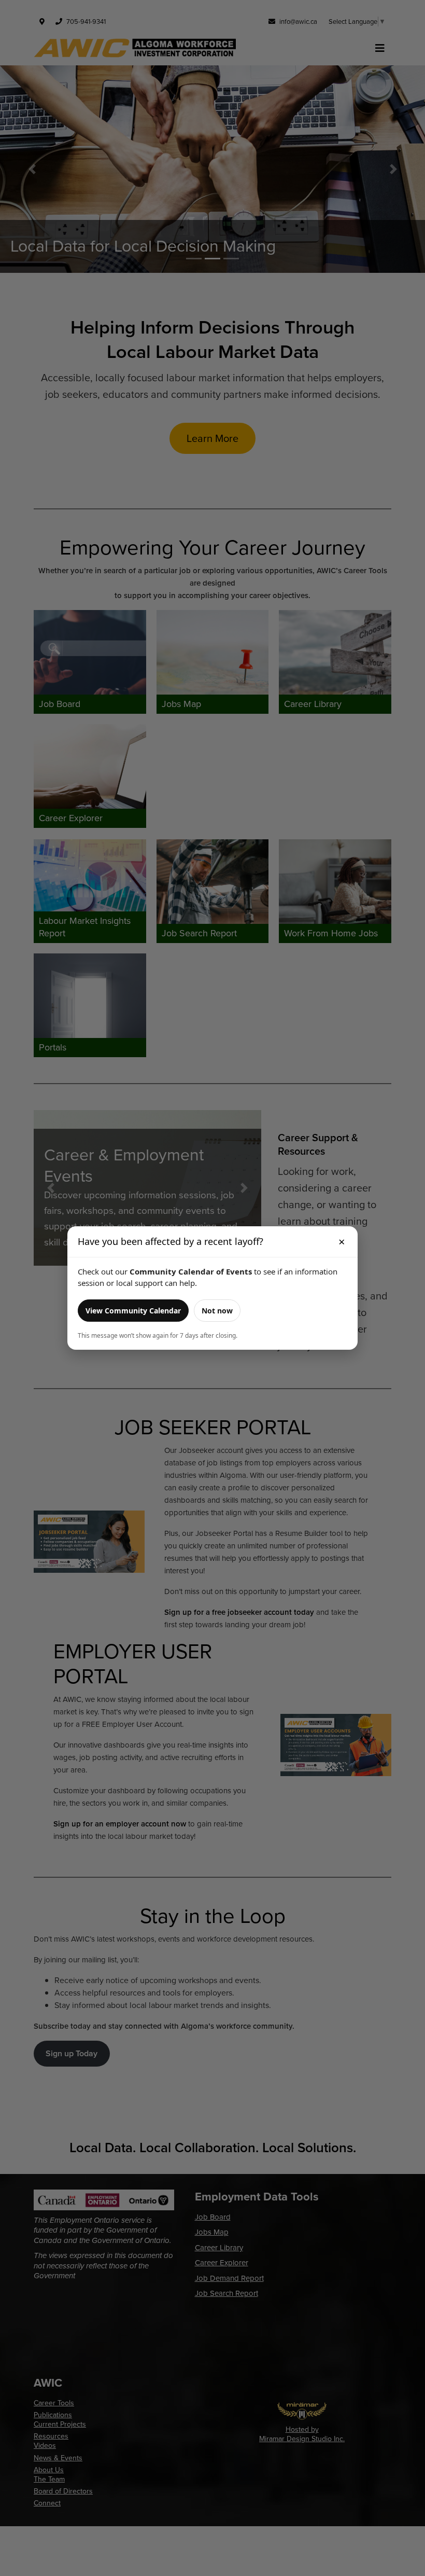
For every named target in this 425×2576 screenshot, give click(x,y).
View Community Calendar (133, 1311)
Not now (217, 1311)
